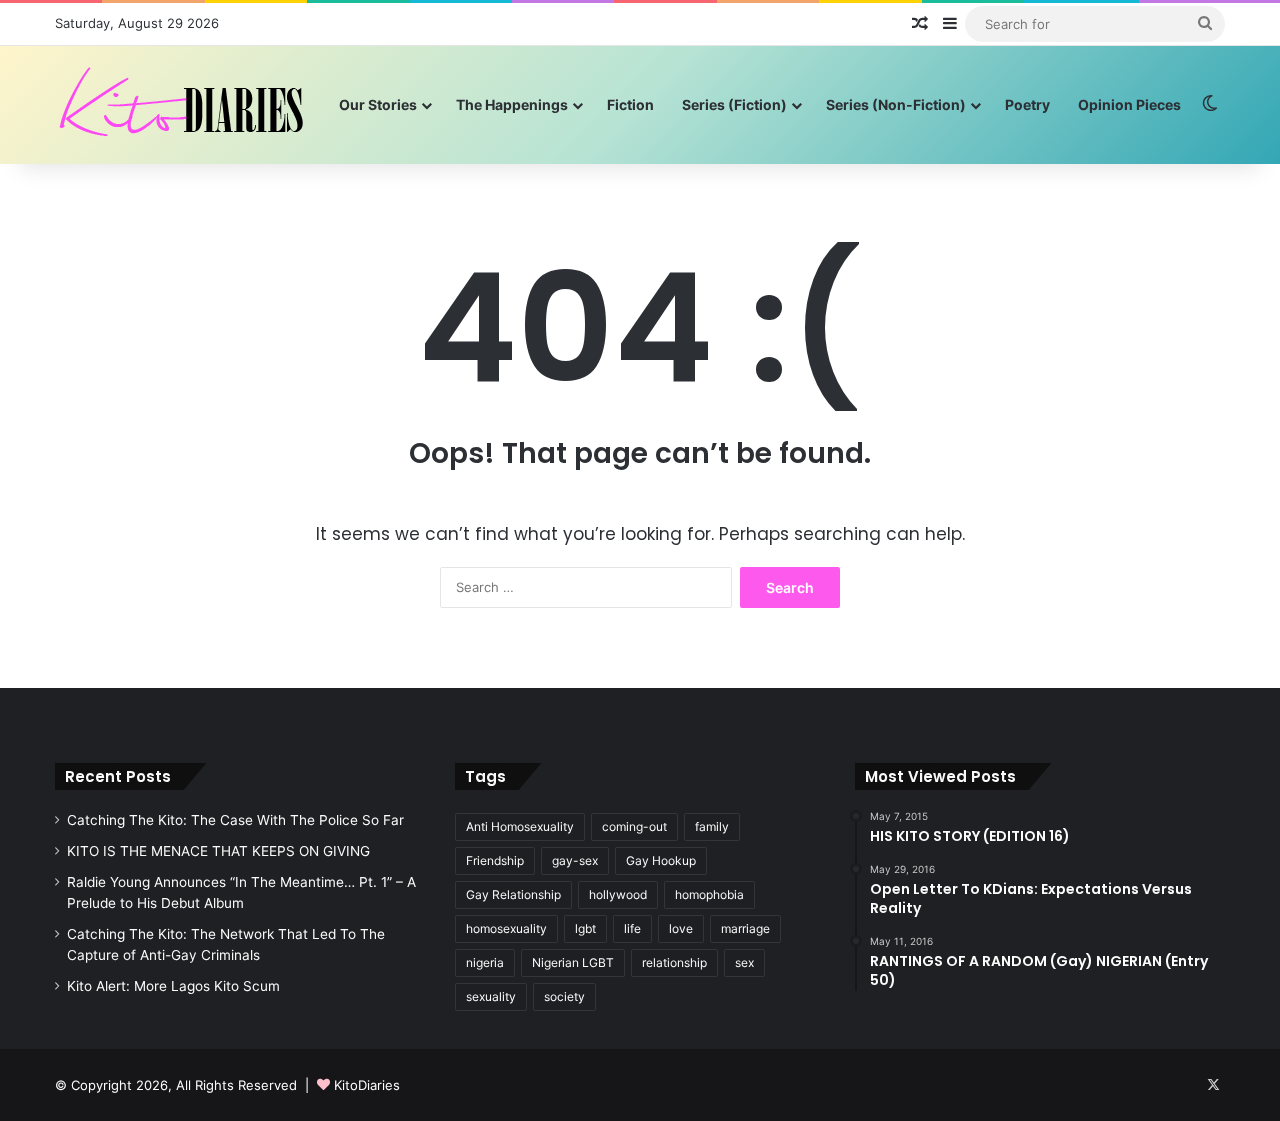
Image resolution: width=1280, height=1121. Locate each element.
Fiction (630, 104)
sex (744, 962)
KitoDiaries (367, 1085)
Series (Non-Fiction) (896, 104)
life (632, 928)
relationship (674, 962)
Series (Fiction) (734, 104)
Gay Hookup (661, 860)
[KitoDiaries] (184, 104)
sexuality (491, 996)
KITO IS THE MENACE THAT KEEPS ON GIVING (218, 851)
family (712, 826)
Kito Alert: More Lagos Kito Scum (173, 986)
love (681, 928)
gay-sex (575, 860)
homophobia (709, 894)
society (564, 996)
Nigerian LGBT (573, 962)
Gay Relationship (513, 894)
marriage (745, 928)
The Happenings (512, 104)
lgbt (585, 928)
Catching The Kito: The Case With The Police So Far (235, 820)
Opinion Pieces (1129, 104)
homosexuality (506, 928)
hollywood (618, 894)
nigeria (485, 962)
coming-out (634, 826)
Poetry (1027, 104)
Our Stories (378, 104)
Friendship (495, 860)
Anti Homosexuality (520, 826)
